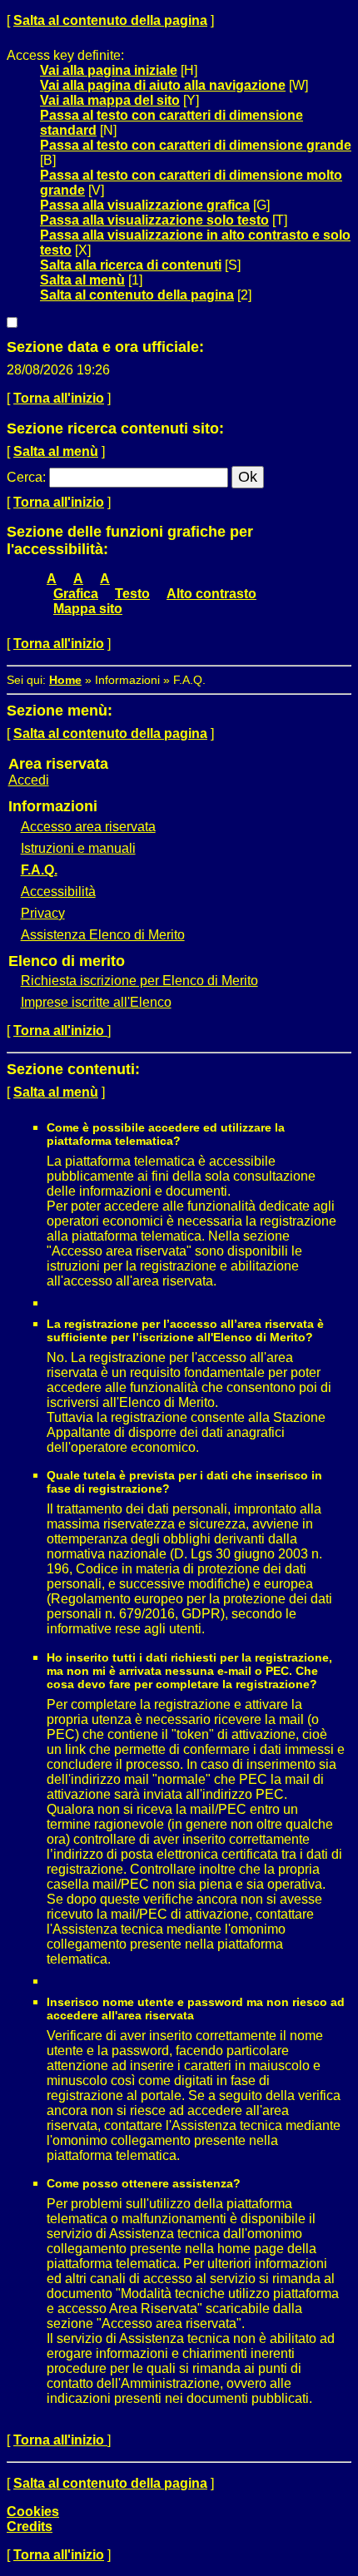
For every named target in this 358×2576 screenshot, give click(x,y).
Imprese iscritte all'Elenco (96, 1002)
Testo (132, 594)
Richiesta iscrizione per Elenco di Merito (139, 981)
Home (65, 680)
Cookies (33, 2512)
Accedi (29, 780)
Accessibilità (58, 892)
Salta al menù (82, 280)
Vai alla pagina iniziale (109, 70)
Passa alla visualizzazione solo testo (154, 220)
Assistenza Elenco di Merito (103, 935)
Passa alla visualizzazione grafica (145, 205)
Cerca (25, 477)
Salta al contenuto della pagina (110, 20)
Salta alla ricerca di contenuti (131, 265)
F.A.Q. (39, 870)
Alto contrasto (211, 594)
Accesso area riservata (88, 827)
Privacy (43, 913)
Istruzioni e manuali (78, 848)
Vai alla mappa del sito (110, 100)
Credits (30, 2526)
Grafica (76, 594)
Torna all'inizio (59, 398)
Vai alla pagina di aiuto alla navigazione (163, 85)
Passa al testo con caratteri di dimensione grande (196, 145)
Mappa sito (88, 609)
